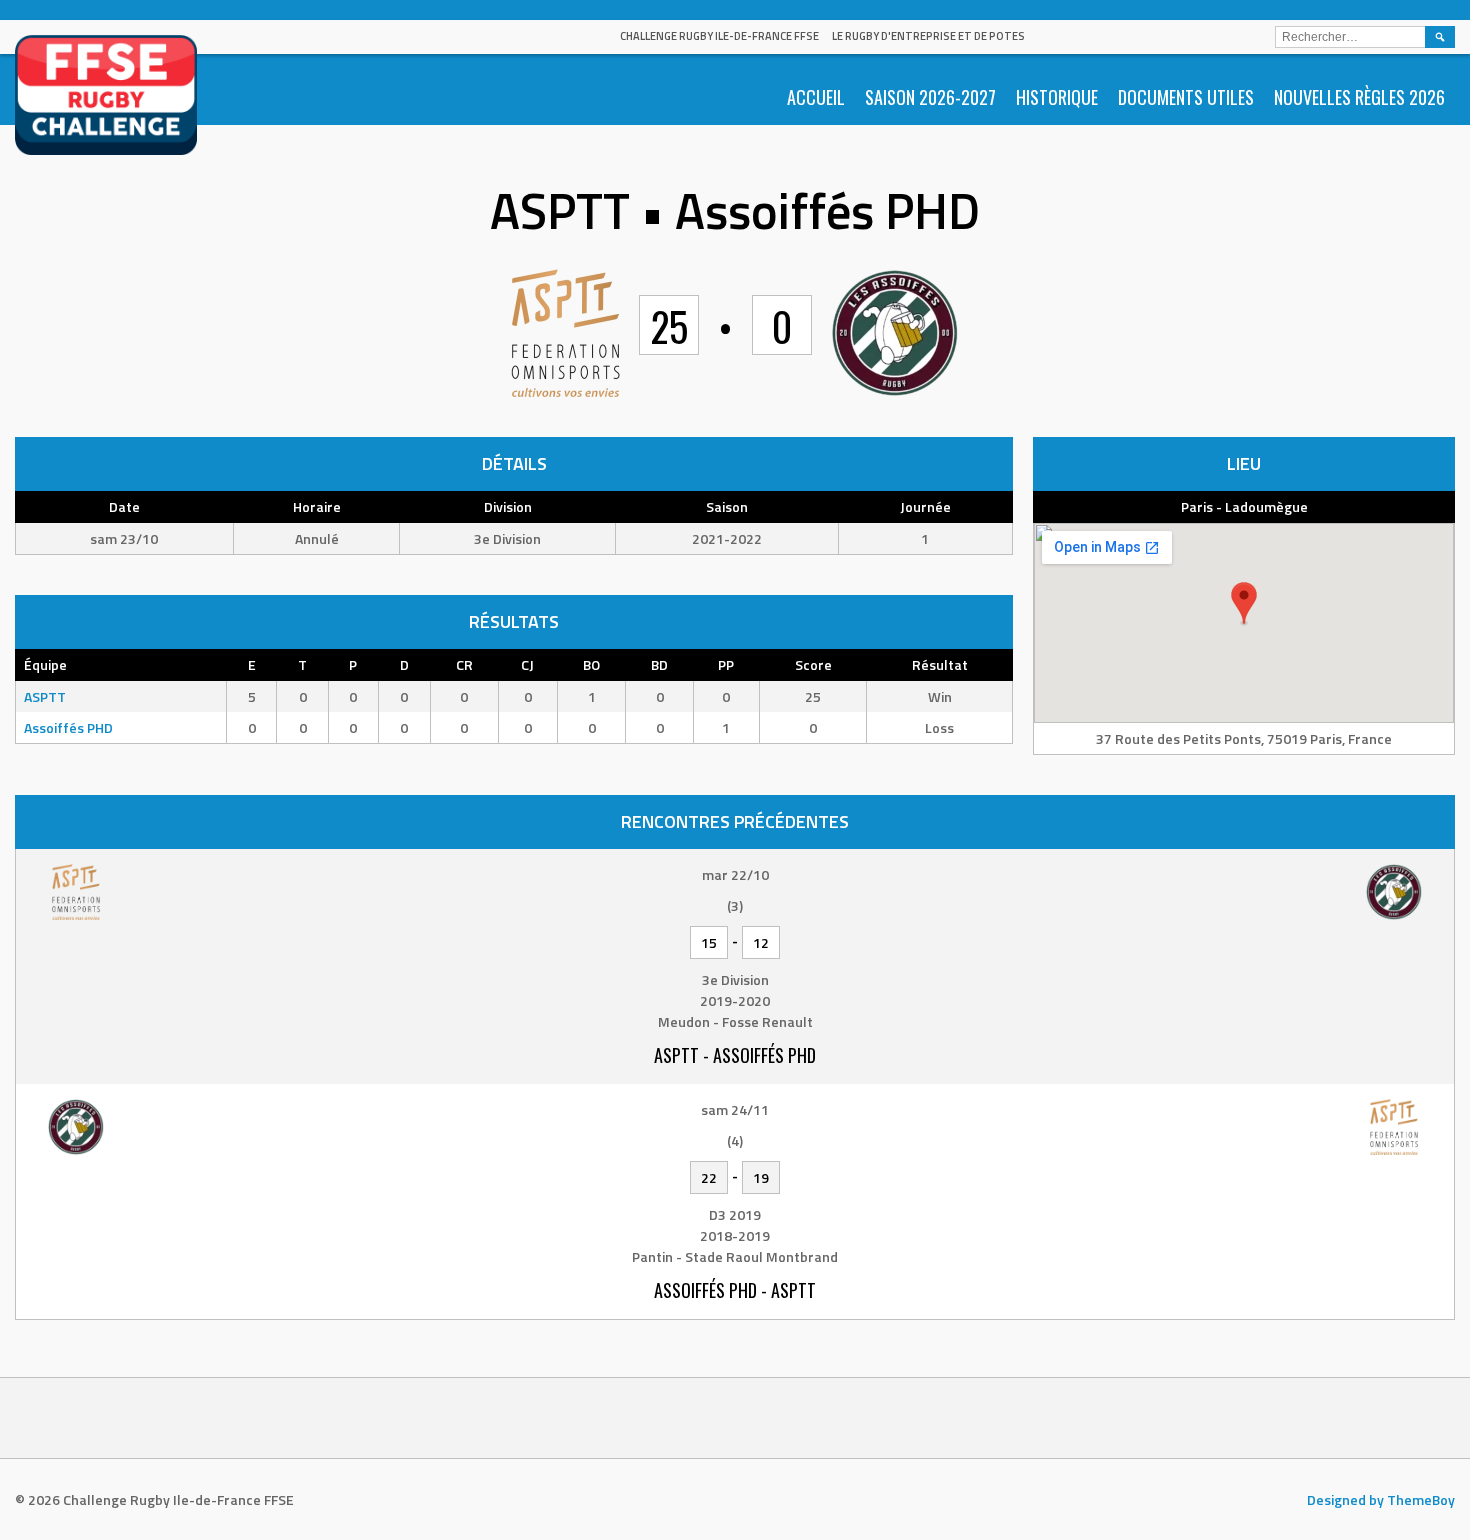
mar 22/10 (735, 874)
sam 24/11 (735, 1109)
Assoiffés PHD (68, 727)
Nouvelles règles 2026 (1359, 97)
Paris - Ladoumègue (1244, 506)
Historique (1057, 97)
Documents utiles (1186, 97)
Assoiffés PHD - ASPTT (735, 1290)
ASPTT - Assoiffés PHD (735, 1055)
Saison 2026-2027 (930, 97)
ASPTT (45, 696)
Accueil (816, 97)
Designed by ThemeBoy (1381, 1499)
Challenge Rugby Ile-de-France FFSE (719, 36)
